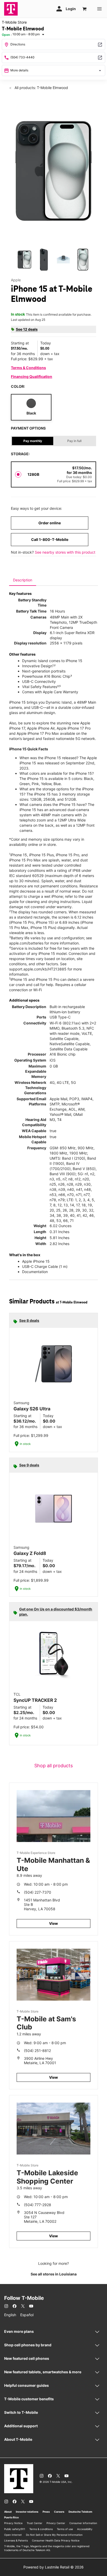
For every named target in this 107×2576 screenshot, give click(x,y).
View (53, 1923)
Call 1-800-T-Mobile (50, 539)
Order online (50, 523)
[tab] (23, 580)
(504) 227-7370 (38, 1892)
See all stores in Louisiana (54, 2274)
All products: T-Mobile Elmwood (41, 88)
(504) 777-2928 (38, 2205)
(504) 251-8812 (37, 2051)
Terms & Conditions (28, 368)
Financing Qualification (32, 376)
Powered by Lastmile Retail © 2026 (53, 2567)
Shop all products (53, 1766)
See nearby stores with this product (65, 552)
